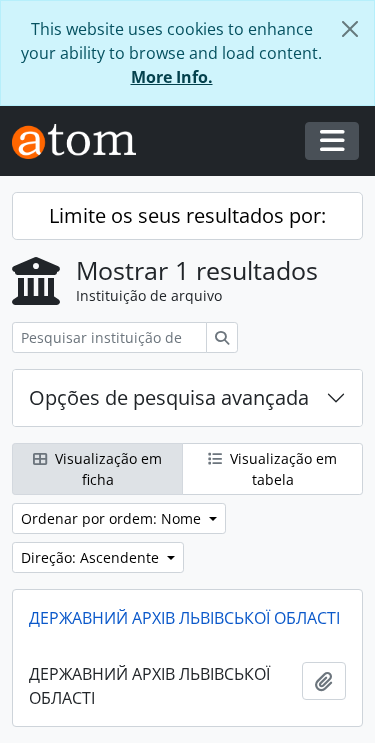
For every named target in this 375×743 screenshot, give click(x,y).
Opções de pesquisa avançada (169, 397)
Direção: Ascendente (92, 557)
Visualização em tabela (281, 469)
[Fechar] (350, 29)
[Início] (82, 141)
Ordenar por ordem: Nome (113, 518)
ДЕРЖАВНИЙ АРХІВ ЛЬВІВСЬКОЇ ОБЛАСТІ (184, 618)
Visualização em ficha (106, 469)
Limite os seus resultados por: (187, 215)
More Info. (172, 77)
